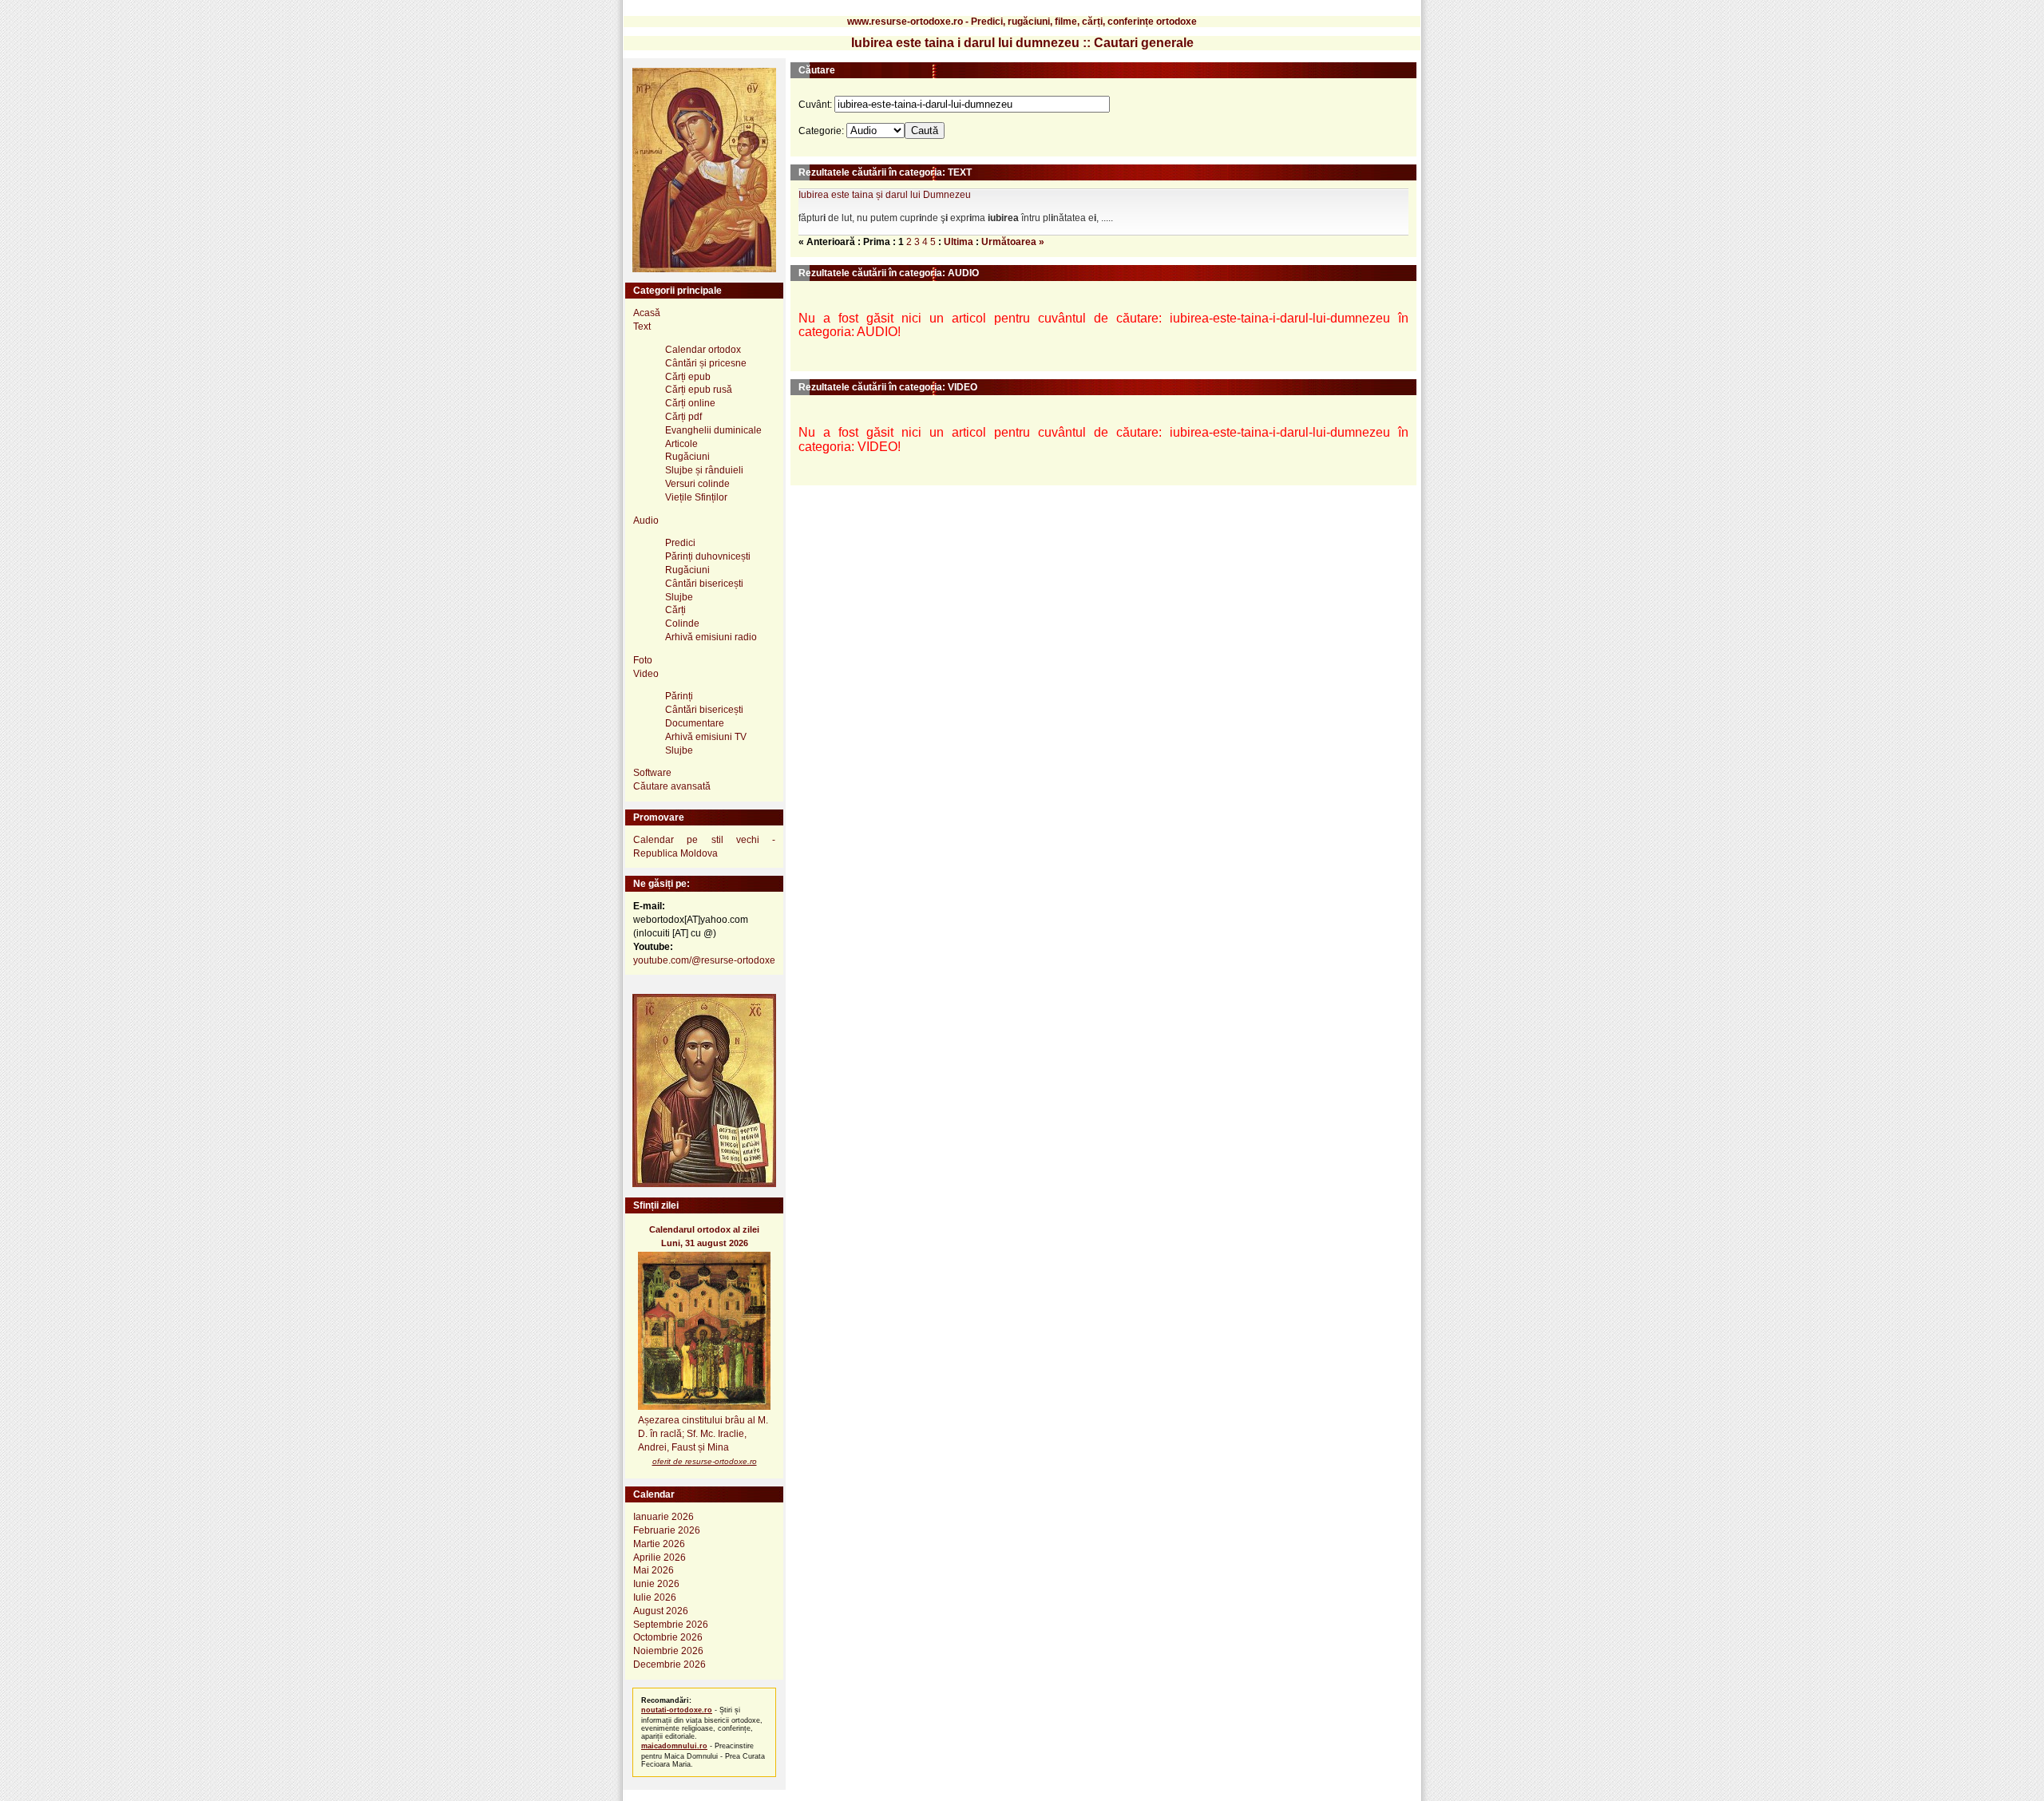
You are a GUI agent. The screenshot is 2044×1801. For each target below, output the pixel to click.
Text (642, 327)
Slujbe (679, 597)
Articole (681, 444)
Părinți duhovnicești (708, 556)
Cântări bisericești (704, 584)
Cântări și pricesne (706, 363)
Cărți (675, 610)
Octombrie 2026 (668, 1637)
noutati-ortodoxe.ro (677, 1710)
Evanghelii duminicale (713, 430)
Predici (680, 543)
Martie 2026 (659, 1544)
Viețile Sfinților (696, 497)
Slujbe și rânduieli (704, 470)
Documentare (695, 723)
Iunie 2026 (656, 1584)
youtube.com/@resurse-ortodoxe (704, 960)
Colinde (682, 623)
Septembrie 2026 (671, 1625)
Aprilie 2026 (660, 1558)
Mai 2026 (654, 1570)
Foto (643, 660)
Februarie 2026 (667, 1530)
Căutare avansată (672, 786)
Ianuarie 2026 (664, 1517)
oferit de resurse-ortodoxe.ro (705, 1461)
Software (652, 773)
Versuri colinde (697, 484)
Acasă (647, 313)
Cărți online (690, 403)
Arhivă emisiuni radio (711, 637)
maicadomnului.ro (674, 1746)
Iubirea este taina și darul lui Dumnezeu (885, 195)
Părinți (679, 696)
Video (646, 674)
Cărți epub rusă (699, 390)
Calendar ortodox (703, 350)
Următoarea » (1013, 242)
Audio (646, 521)
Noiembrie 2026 (668, 1651)
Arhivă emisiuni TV (706, 737)
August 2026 (661, 1611)
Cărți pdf (683, 417)
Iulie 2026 (655, 1597)
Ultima (959, 242)
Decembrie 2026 (669, 1664)
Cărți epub (688, 377)
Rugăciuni (687, 457)
